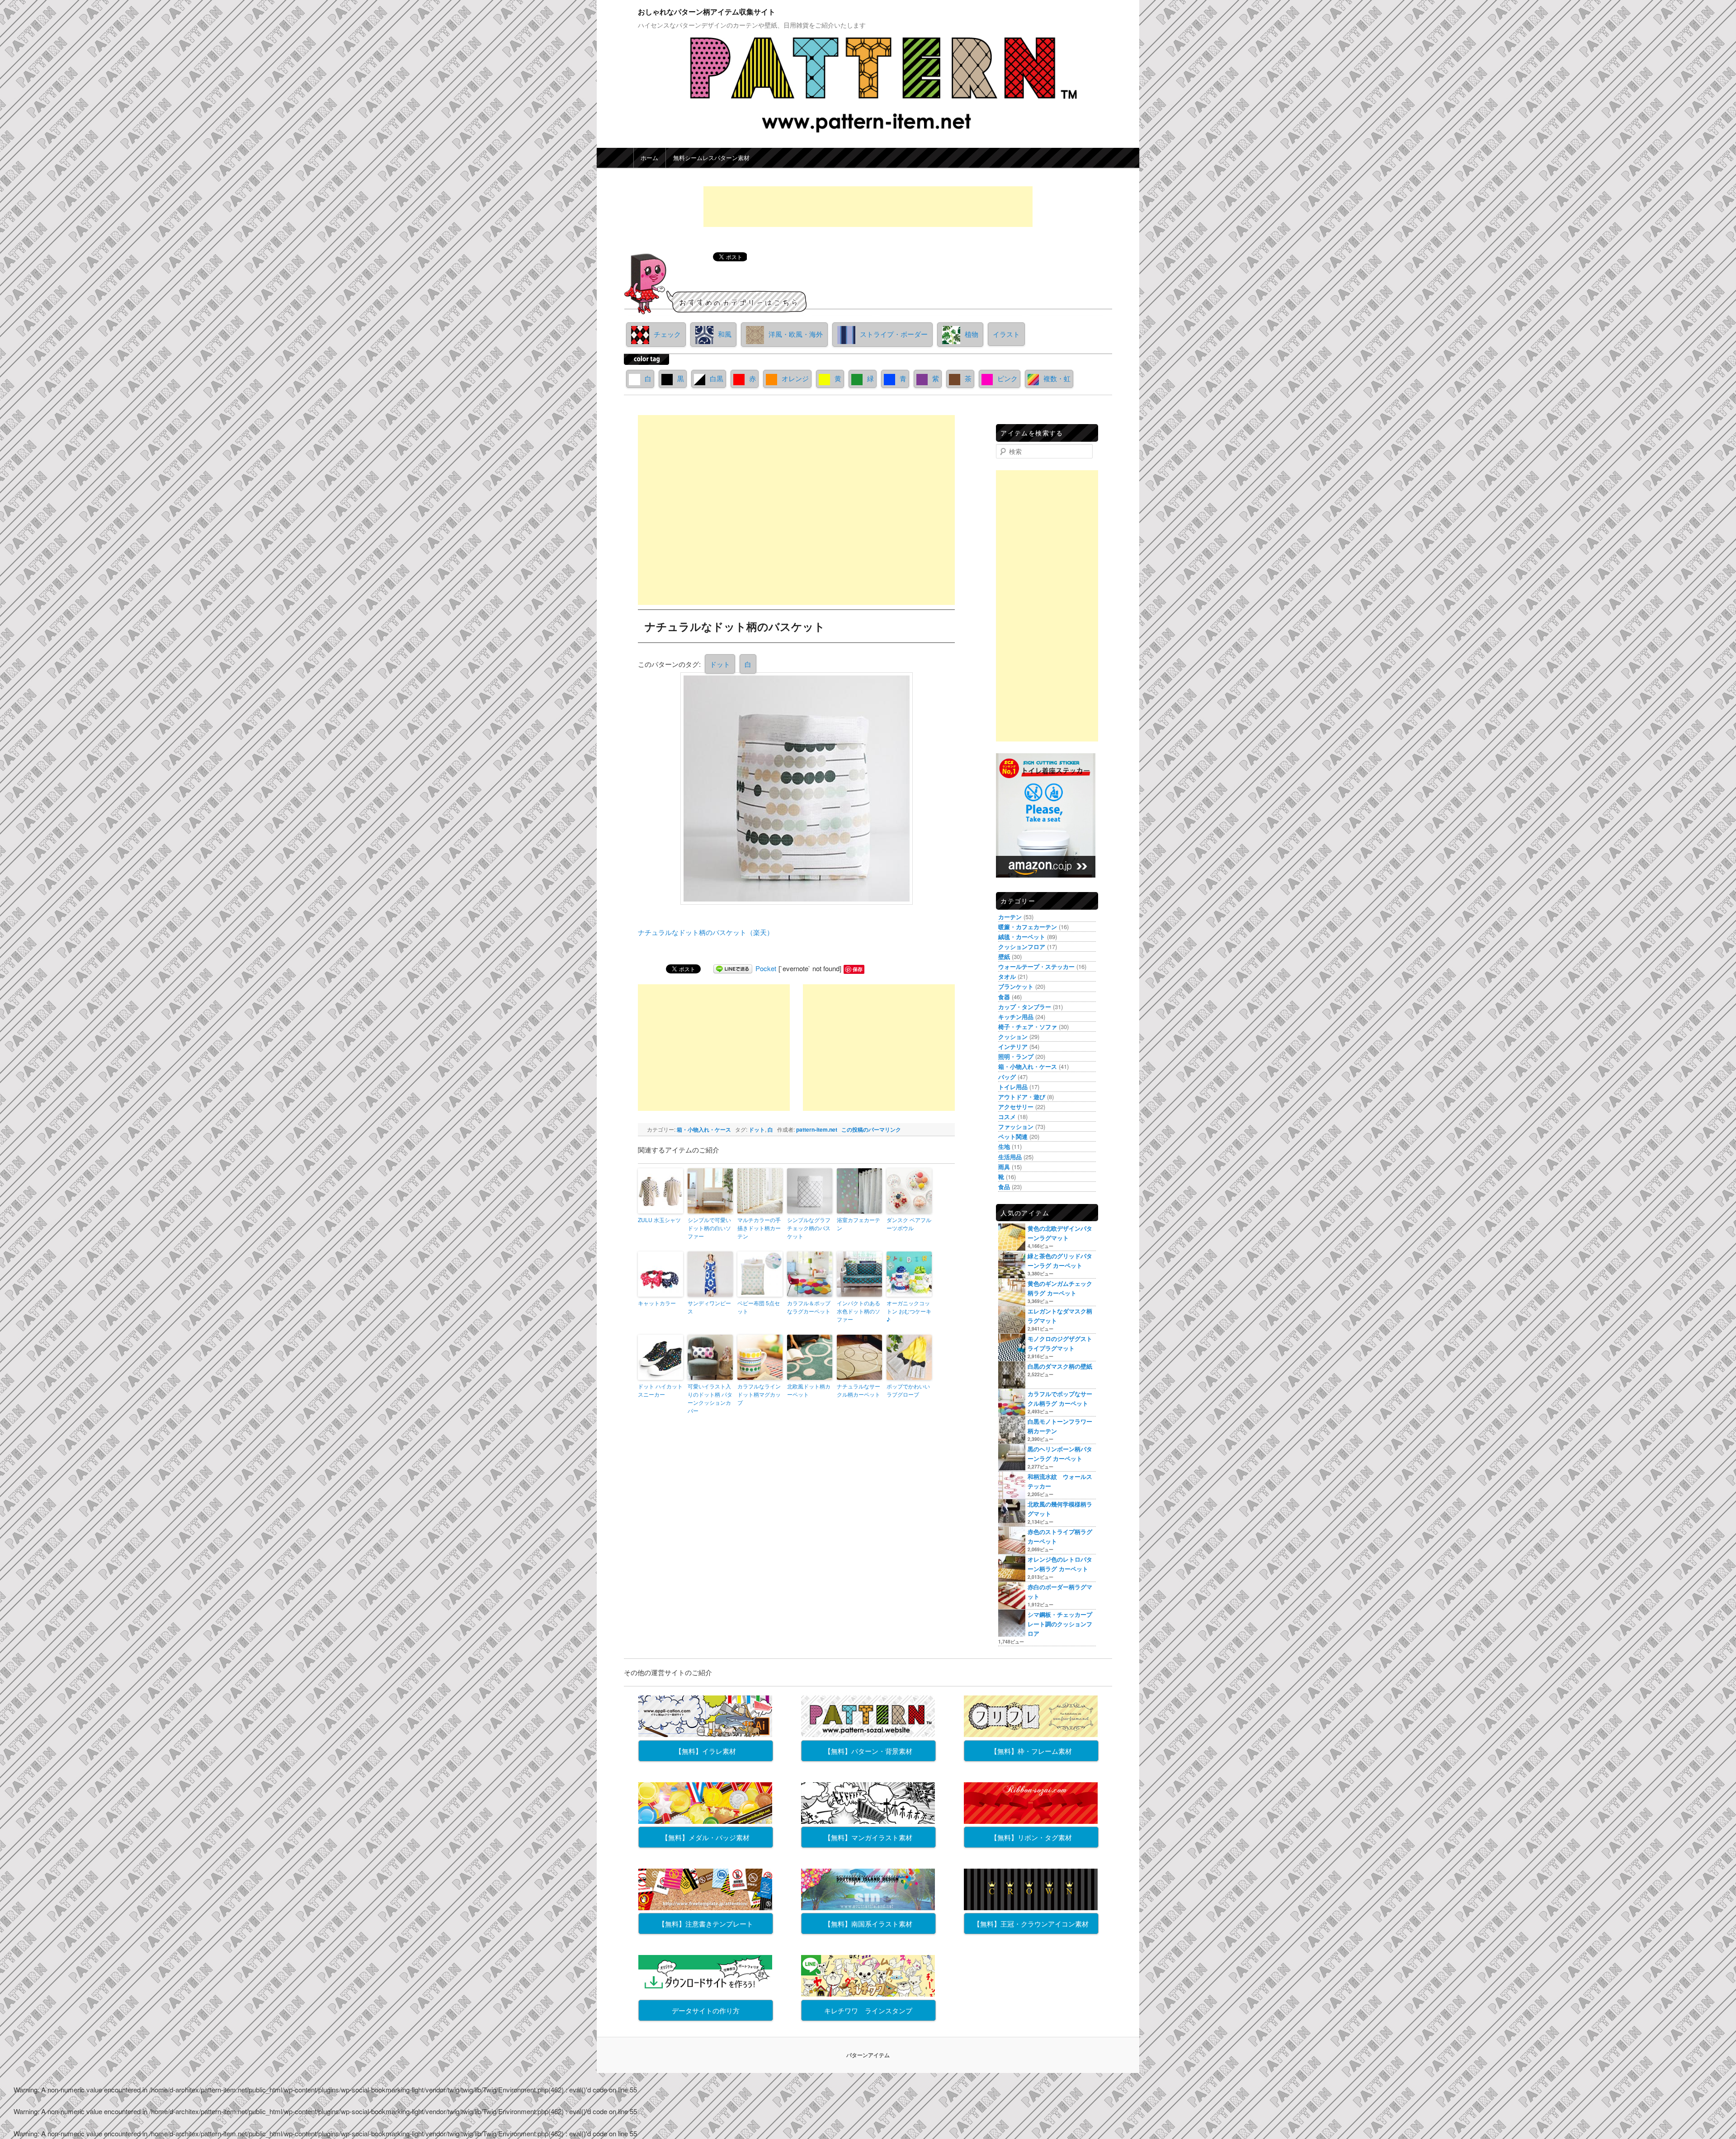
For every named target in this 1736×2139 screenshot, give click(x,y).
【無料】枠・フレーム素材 (1031, 1751)
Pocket (766, 968)
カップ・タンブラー (1025, 1007)
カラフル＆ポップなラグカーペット (809, 1307)
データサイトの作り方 (706, 2010)
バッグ (1007, 1077)
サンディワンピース (709, 1307)
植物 (972, 334)
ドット (720, 664)
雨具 (1004, 1167)
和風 (725, 334)
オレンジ (795, 378)
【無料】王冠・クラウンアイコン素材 (1031, 1924)
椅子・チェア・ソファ (1028, 1027)
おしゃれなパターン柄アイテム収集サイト (707, 12)
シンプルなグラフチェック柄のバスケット (809, 1228)
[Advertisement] (868, 207)
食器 (1004, 997)
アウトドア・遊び (1022, 1097)
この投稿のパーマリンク (871, 1129)
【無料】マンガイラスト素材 (868, 1837)
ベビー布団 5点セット (759, 1307)
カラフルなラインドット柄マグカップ (759, 1394)
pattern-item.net (817, 1129)
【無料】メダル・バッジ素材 (705, 1837)
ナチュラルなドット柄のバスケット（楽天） (706, 932)
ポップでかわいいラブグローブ (908, 1390)
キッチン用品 (1016, 1017)
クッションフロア (1022, 947)
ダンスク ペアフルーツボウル (909, 1224)
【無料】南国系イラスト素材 (868, 1924)
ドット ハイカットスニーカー (660, 1390)
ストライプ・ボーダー (894, 334)
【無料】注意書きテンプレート (706, 1924)
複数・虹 (1057, 378)
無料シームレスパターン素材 (711, 158)
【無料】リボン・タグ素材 (1031, 1837)
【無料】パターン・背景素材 (868, 1751)
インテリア (1013, 1046)
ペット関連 (1013, 1136)
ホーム (649, 158)
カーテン (1010, 917)
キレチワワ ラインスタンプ (868, 2010)
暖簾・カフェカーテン (1028, 927)
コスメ (1007, 1117)
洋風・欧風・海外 (796, 334)
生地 (1004, 1146)
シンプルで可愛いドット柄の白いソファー (709, 1228)
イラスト (1006, 334)
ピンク (1007, 378)
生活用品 (1010, 1157)
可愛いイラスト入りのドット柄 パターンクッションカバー (710, 1398)
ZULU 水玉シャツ (659, 1220)
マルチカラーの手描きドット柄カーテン (759, 1228)
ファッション (1016, 1126)
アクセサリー (1016, 1107)
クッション (1013, 1036)
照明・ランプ (1016, 1056)
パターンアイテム (868, 2055)
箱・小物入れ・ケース (704, 1129)
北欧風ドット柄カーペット (809, 1390)
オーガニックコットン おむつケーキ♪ (909, 1311)
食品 (1004, 1187)
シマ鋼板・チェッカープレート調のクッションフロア (1060, 1624)
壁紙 (1004, 956)
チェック (667, 334)
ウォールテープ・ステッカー (1036, 966)
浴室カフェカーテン (859, 1224)
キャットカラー (657, 1303)
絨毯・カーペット (1022, 937)
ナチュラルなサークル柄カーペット (859, 1390)
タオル (1007, 976)
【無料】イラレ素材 (705, 1751)
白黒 (717, 378)
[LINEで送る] (733, 968)
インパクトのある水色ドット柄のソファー (859, 1311)
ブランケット (1016, 986)
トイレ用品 (1013, 1087)
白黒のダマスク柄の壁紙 (1060, 1366)
